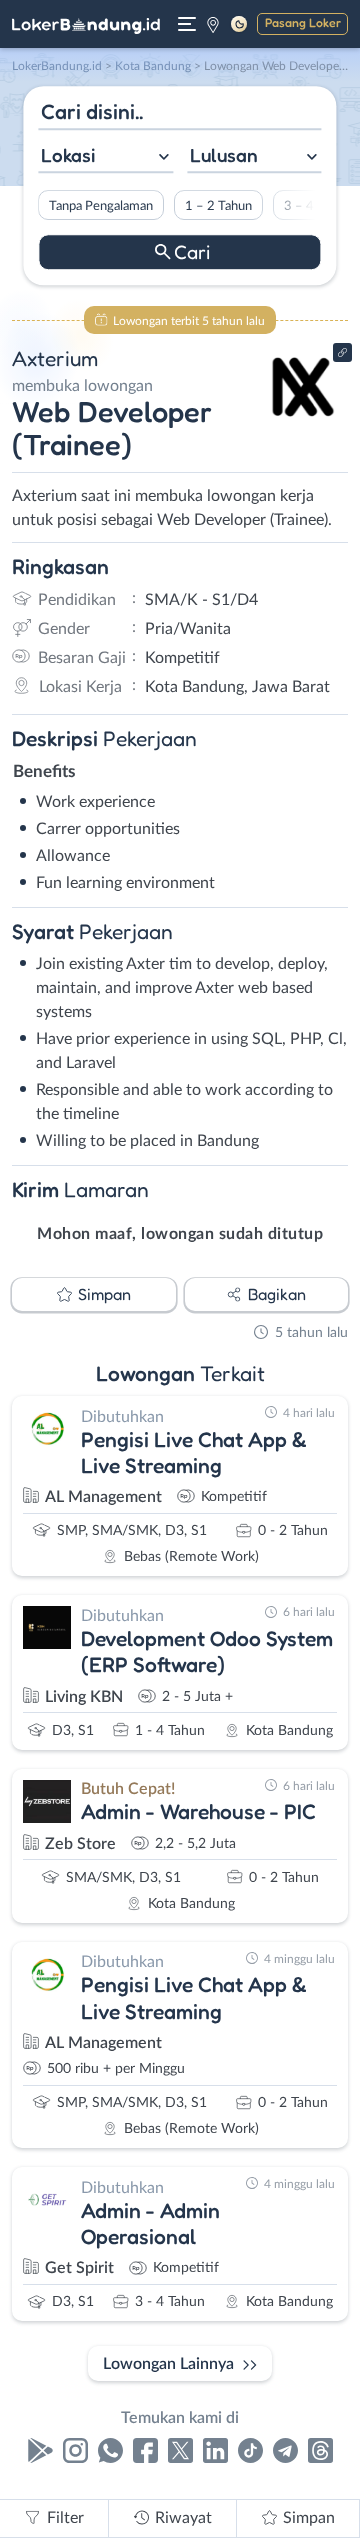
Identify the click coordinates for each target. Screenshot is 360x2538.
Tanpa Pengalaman (101, 206)
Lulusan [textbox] (224, 155)
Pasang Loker (303, 22)
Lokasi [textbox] (68, 155)
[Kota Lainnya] (213, 24)
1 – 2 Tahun (218, 206)
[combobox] (105, 157)
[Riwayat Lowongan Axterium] (302, 422)
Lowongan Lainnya (168, 2364)
